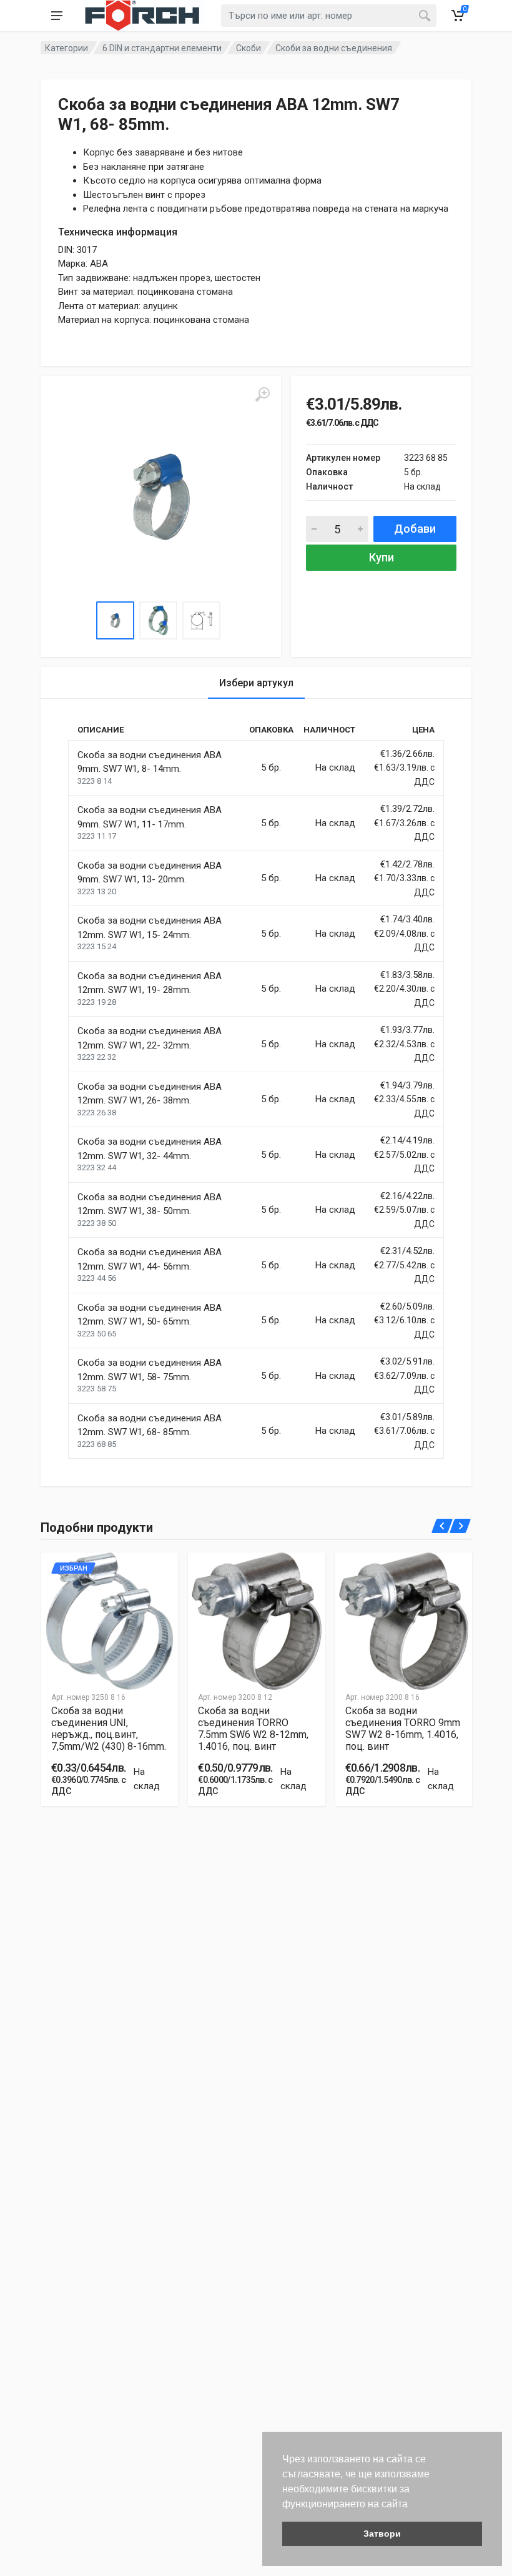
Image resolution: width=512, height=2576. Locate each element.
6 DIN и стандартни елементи (162, 48)
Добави (415, 529)
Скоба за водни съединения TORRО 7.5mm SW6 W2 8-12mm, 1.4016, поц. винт (253, 1729)
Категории (66, 48)
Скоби (249, 48)
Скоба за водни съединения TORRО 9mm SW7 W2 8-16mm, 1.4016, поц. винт (403, 1729)
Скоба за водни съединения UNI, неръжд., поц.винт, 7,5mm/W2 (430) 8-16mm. (109, 1729)
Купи (382, 557)
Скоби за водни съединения (334, 48)
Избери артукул (256, 683)
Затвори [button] (382, 2534)
